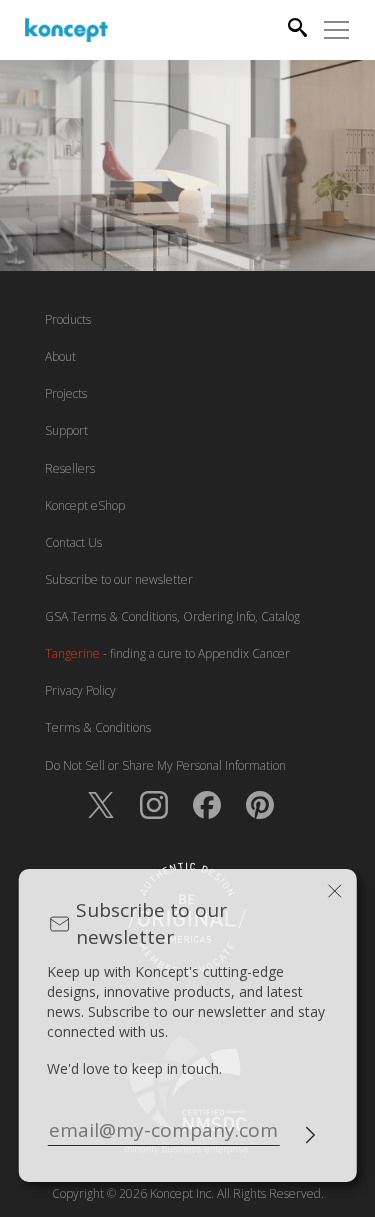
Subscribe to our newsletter (119, 579)
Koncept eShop (85, 505)
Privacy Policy (80, 690)
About (60, 356)
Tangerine (72, 653)
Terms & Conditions (98, 727)
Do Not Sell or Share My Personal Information (165, 765)
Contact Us (73, 542)
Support (66, 430)
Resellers (70, 468)
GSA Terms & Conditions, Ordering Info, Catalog (172, 616)
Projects (66, 393)
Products (68, 319)
